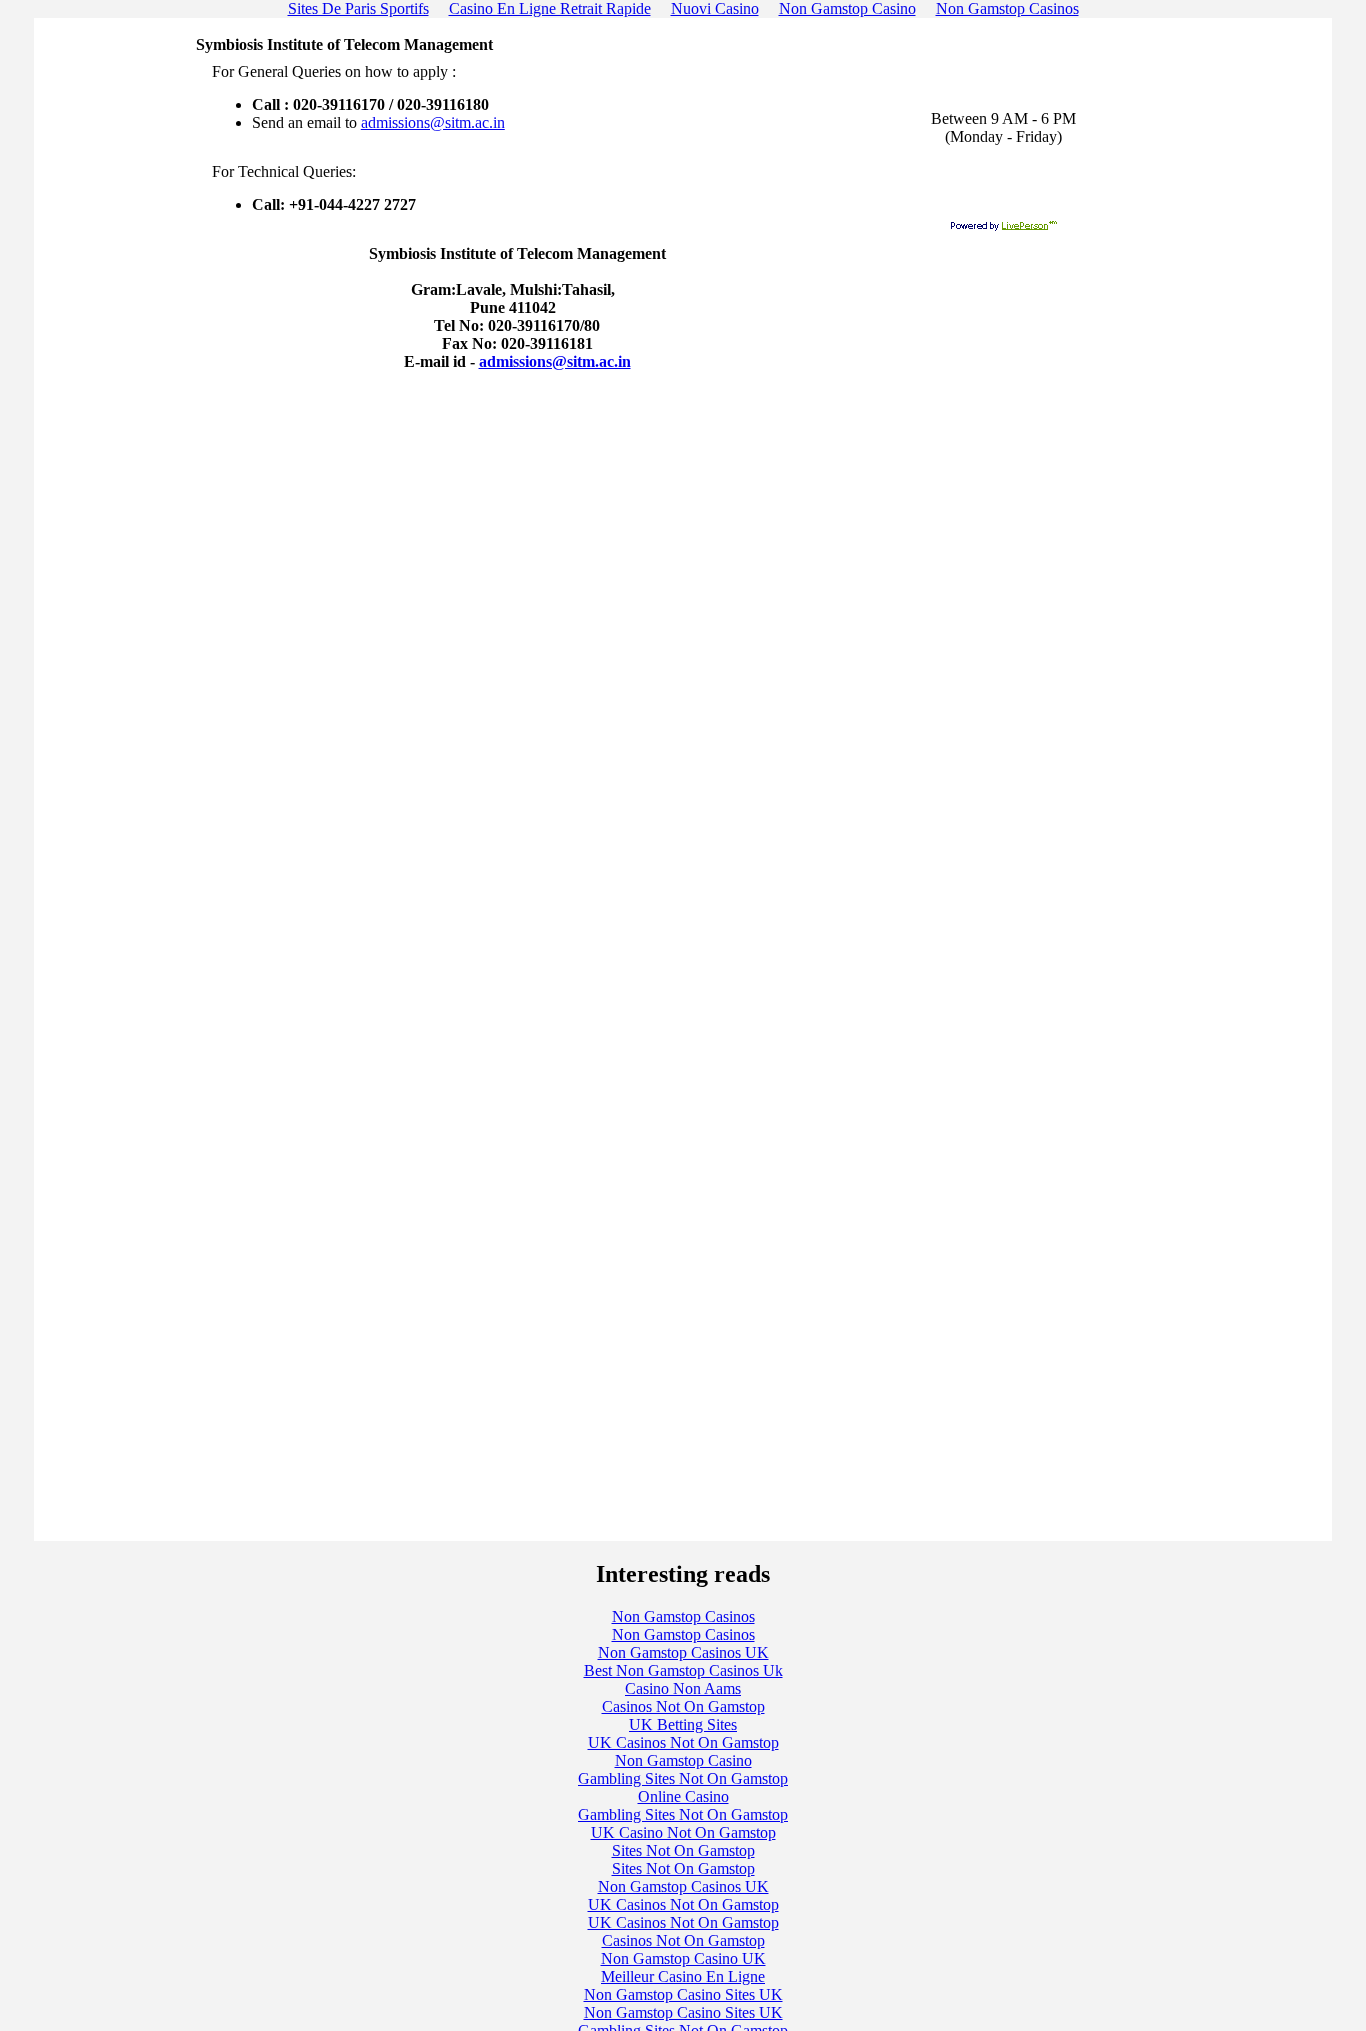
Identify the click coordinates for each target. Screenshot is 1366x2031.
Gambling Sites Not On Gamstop (683, 1778)
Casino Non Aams (683, 1688)
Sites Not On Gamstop (683, 1850)
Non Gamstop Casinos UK (683, 1652)
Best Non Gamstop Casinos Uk (683, 1670)
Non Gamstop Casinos (683, 1616)
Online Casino (683, 1796)
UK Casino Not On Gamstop (683, 1832)
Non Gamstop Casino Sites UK (683, 1994)
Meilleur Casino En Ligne (683, 1976)
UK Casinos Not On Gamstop (683, 1742)
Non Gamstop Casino (683, 1760)
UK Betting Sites (683, 1724)
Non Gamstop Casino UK (683, 1958)
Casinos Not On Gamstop (683, 1706)
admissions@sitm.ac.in (433, 122)
